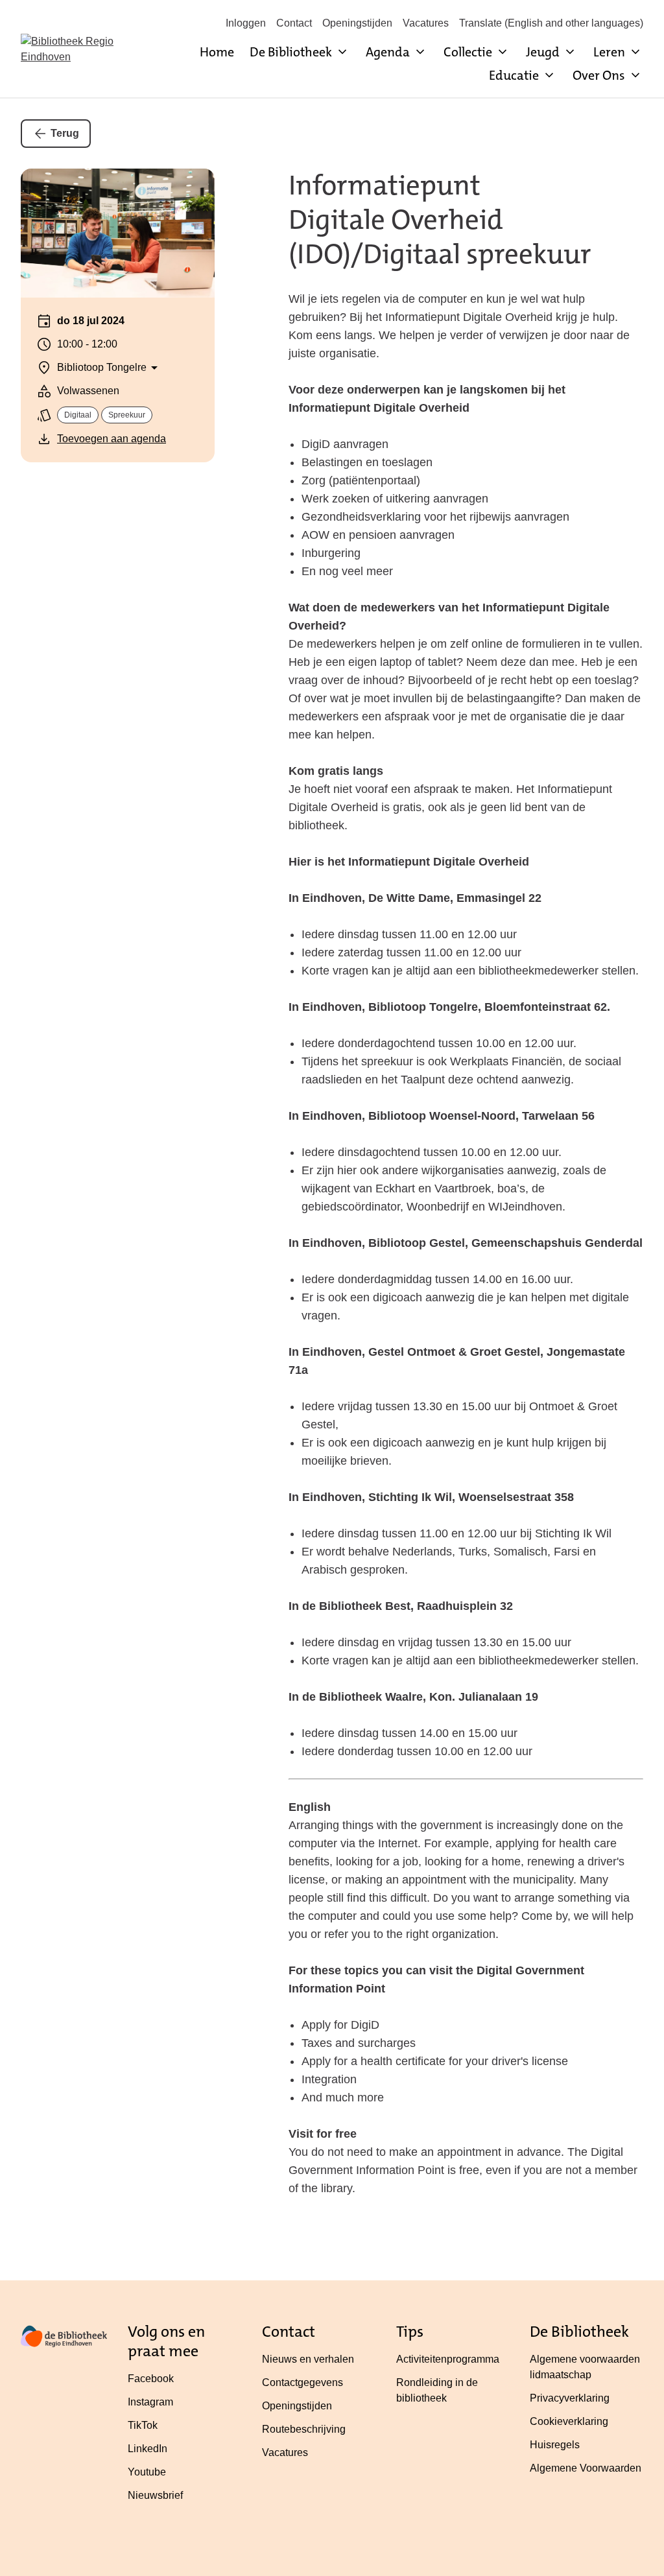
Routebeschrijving (304, 2429)
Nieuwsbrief (155, 2495)
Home (217, 52)
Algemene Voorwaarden (586, 2468)
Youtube (147, 2472)
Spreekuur (127, 415)
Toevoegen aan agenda (112, 439)
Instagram (150, 2402)
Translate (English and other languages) (551, 23)
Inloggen (246, 23)
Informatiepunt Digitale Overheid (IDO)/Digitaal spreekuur (440, 220)
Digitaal (78, 415)
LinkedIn (148, 2449)
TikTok (143, 2425)
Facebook (151, 2379)
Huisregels (555, 2445)
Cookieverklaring (569, 2421)
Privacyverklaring (570, 2398)
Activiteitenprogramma (448, 2359)
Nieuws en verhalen (308, 2359)
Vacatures (426, 23)
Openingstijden (357, 23)
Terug (65, 133)
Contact (294, 23)
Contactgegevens (302, 2382)
